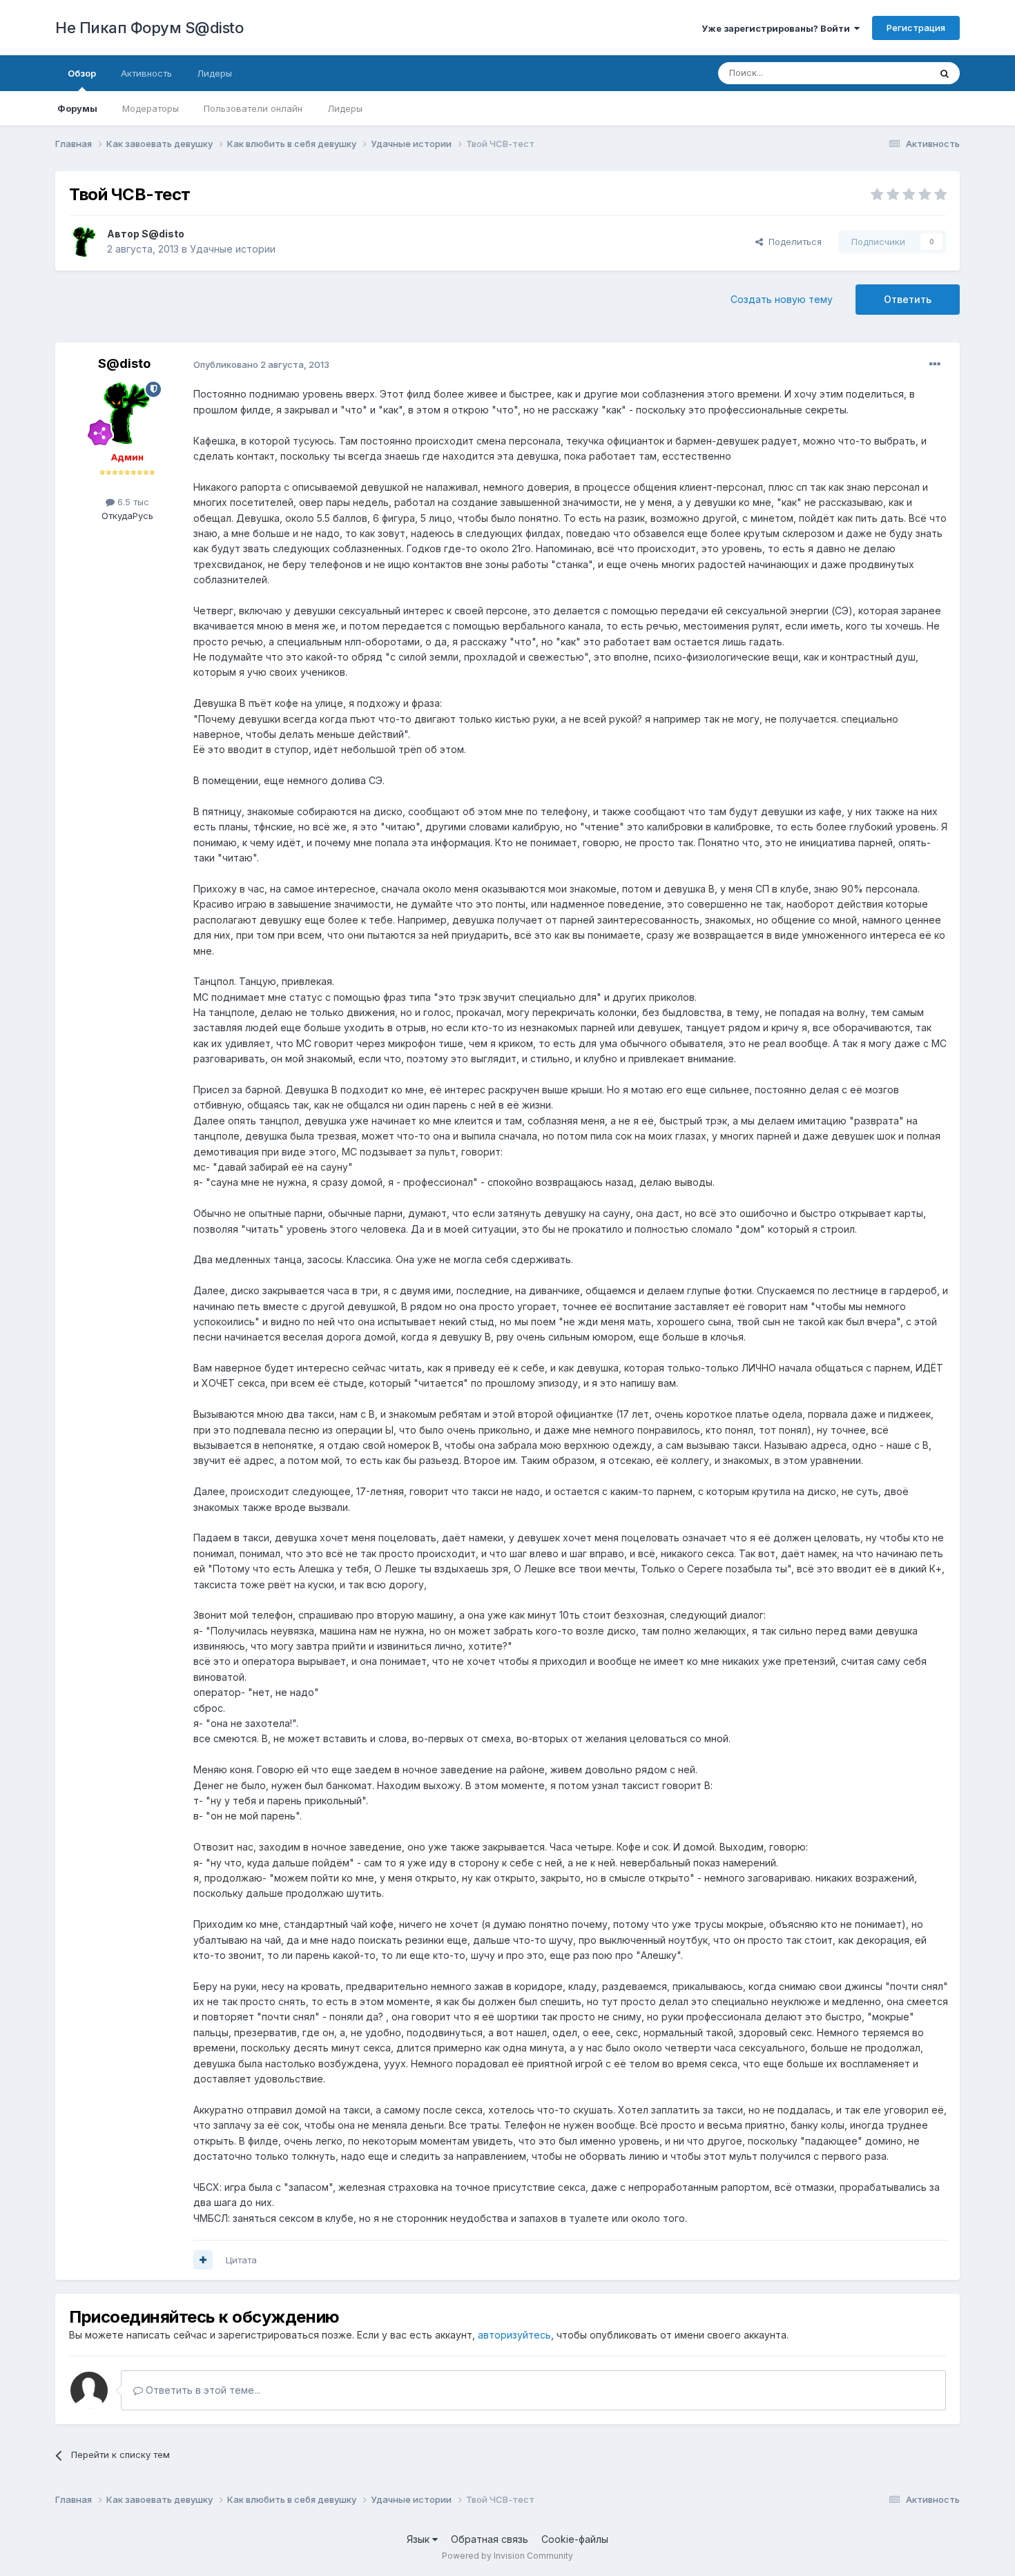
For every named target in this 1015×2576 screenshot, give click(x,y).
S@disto (163, 234)
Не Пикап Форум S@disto (149, 28)
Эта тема (892, 73)
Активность (146, 73)
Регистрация (916, 28)
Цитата (241, 2260)
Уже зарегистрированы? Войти (778, 28)
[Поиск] (945, 73)
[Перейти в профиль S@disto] (84, 242)
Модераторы (151, 108)
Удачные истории (233, 249)
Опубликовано (261, 364)
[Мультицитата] (203, 2260)
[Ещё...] (935, 364)
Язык (419, 2539)
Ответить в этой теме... (202, 2390)
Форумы (77, 108)
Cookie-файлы (575, 2539)
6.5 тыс (132, 502)
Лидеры (345, 108)
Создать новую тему (782, 299)
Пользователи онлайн (253, 108)
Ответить (908, 299)
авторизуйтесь (514, 2335)
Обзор (82, 73)
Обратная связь (490, 2539)
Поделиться (792, 242)
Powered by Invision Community (507, 2556)
